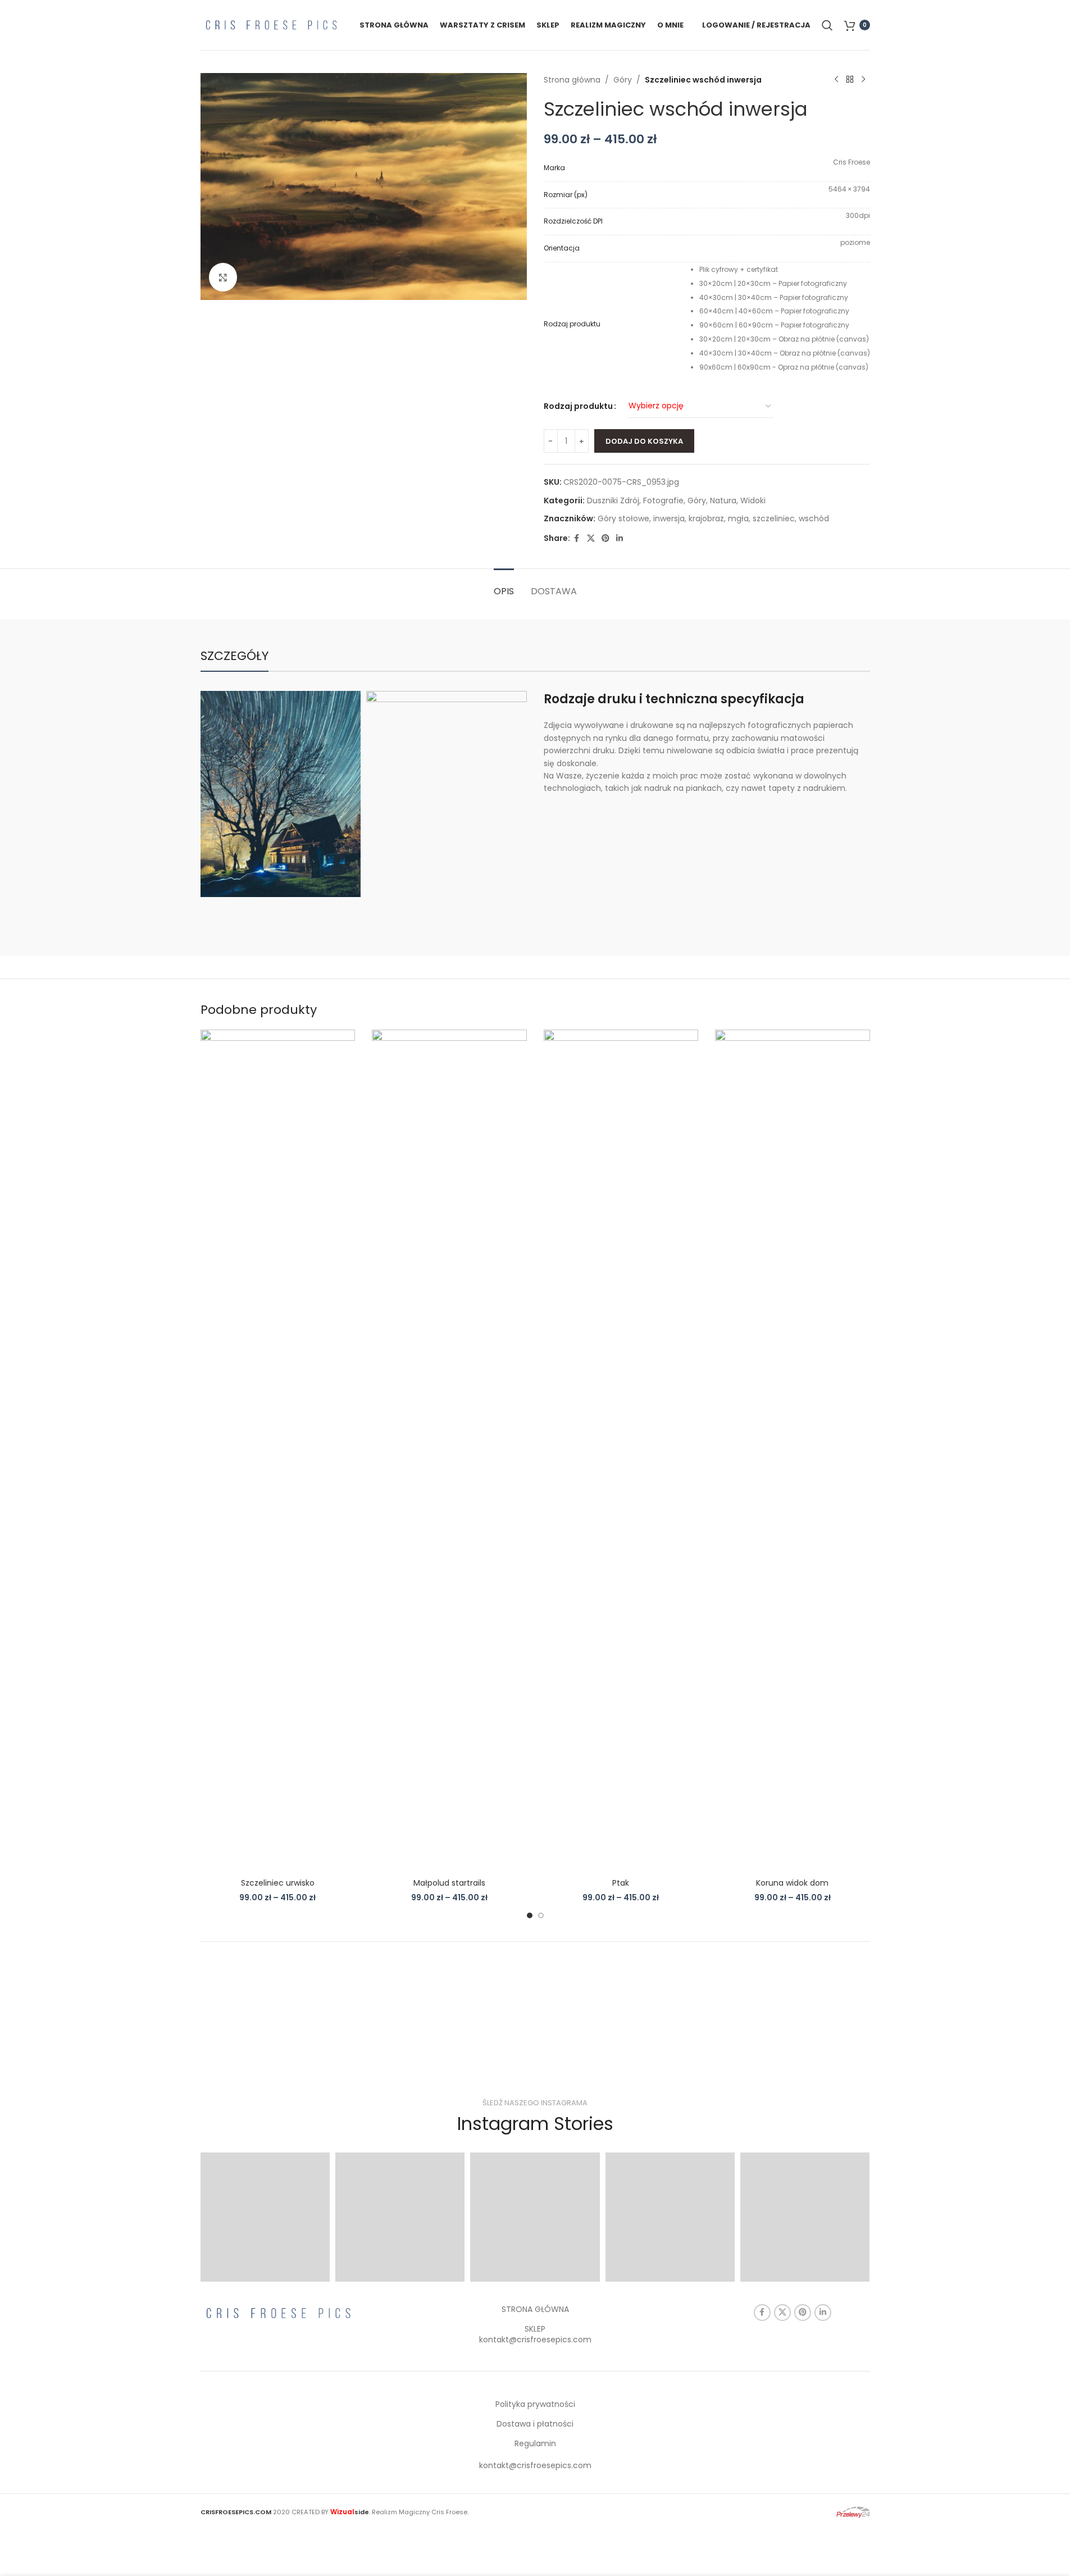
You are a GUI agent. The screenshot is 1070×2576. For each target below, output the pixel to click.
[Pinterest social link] (605, 538)
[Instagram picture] (265, 2217)
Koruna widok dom (792, 1883)
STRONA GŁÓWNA (535, 2309)
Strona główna (572, 80)
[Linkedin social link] (620, 538)
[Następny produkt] (863, 80)
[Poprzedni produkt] (836, 80)
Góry (623, 80)
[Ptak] (621, 1451)
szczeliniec (774, 518)
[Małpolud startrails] (449, 1451)
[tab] (504, 586)
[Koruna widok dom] (793, 1451)
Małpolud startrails (449, 1883)
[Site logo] (271, 24)
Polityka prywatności (535, 2404)
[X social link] (591, 538)
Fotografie (663, 500)
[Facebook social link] (577, 538)
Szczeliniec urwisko (278, 1883)
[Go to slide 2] (541, 1915)
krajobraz (706, 518)
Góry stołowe (623, 518)
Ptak (621, 1883)
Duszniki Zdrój (613, 500)
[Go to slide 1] (530, 1915)
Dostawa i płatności (535, 2424)
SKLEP (535, 2329)
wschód (814, 518)
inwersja (669, 518)
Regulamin (535, 2443)
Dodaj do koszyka (644, 441)
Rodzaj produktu (578, 406)
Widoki (753, 500)
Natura (723, 500)
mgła (738, 518)
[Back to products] (850, 80)
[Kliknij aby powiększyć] (223, 277)
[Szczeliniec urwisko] (278, 1451)
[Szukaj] (827, 25)
